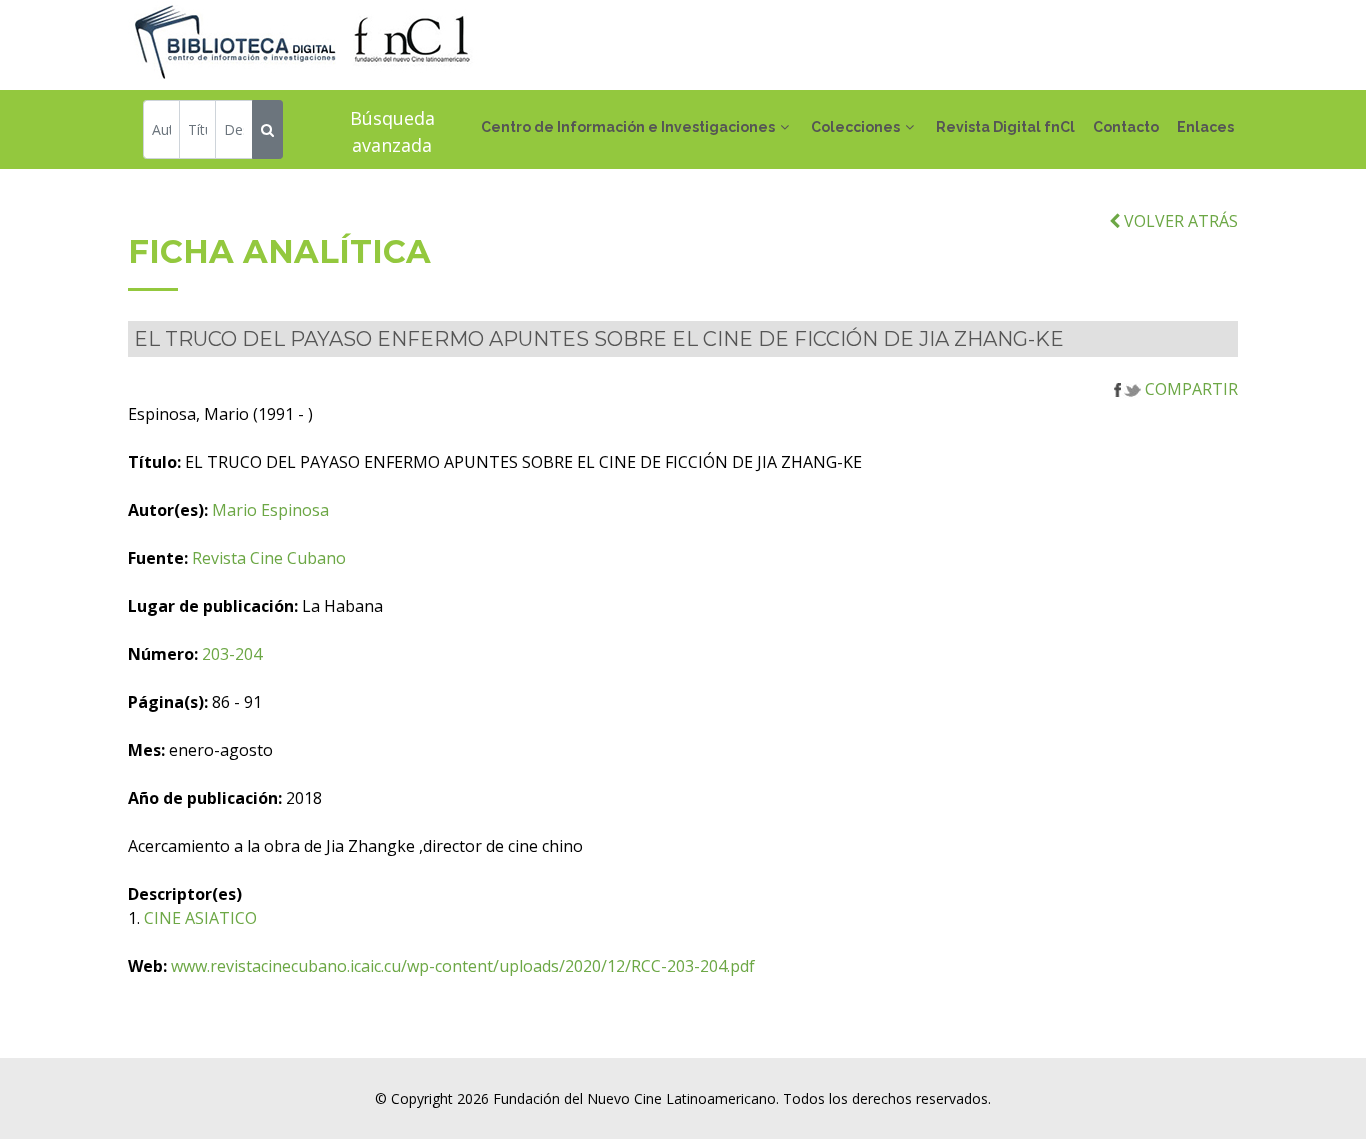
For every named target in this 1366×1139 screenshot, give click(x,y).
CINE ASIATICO (200, 918)
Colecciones (855, 127)
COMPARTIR (1189, 389)
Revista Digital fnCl (1005, 127)
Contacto (1126, 127)
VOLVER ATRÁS (1179, 221)
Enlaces (1205, 127)
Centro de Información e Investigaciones (628, 127)
